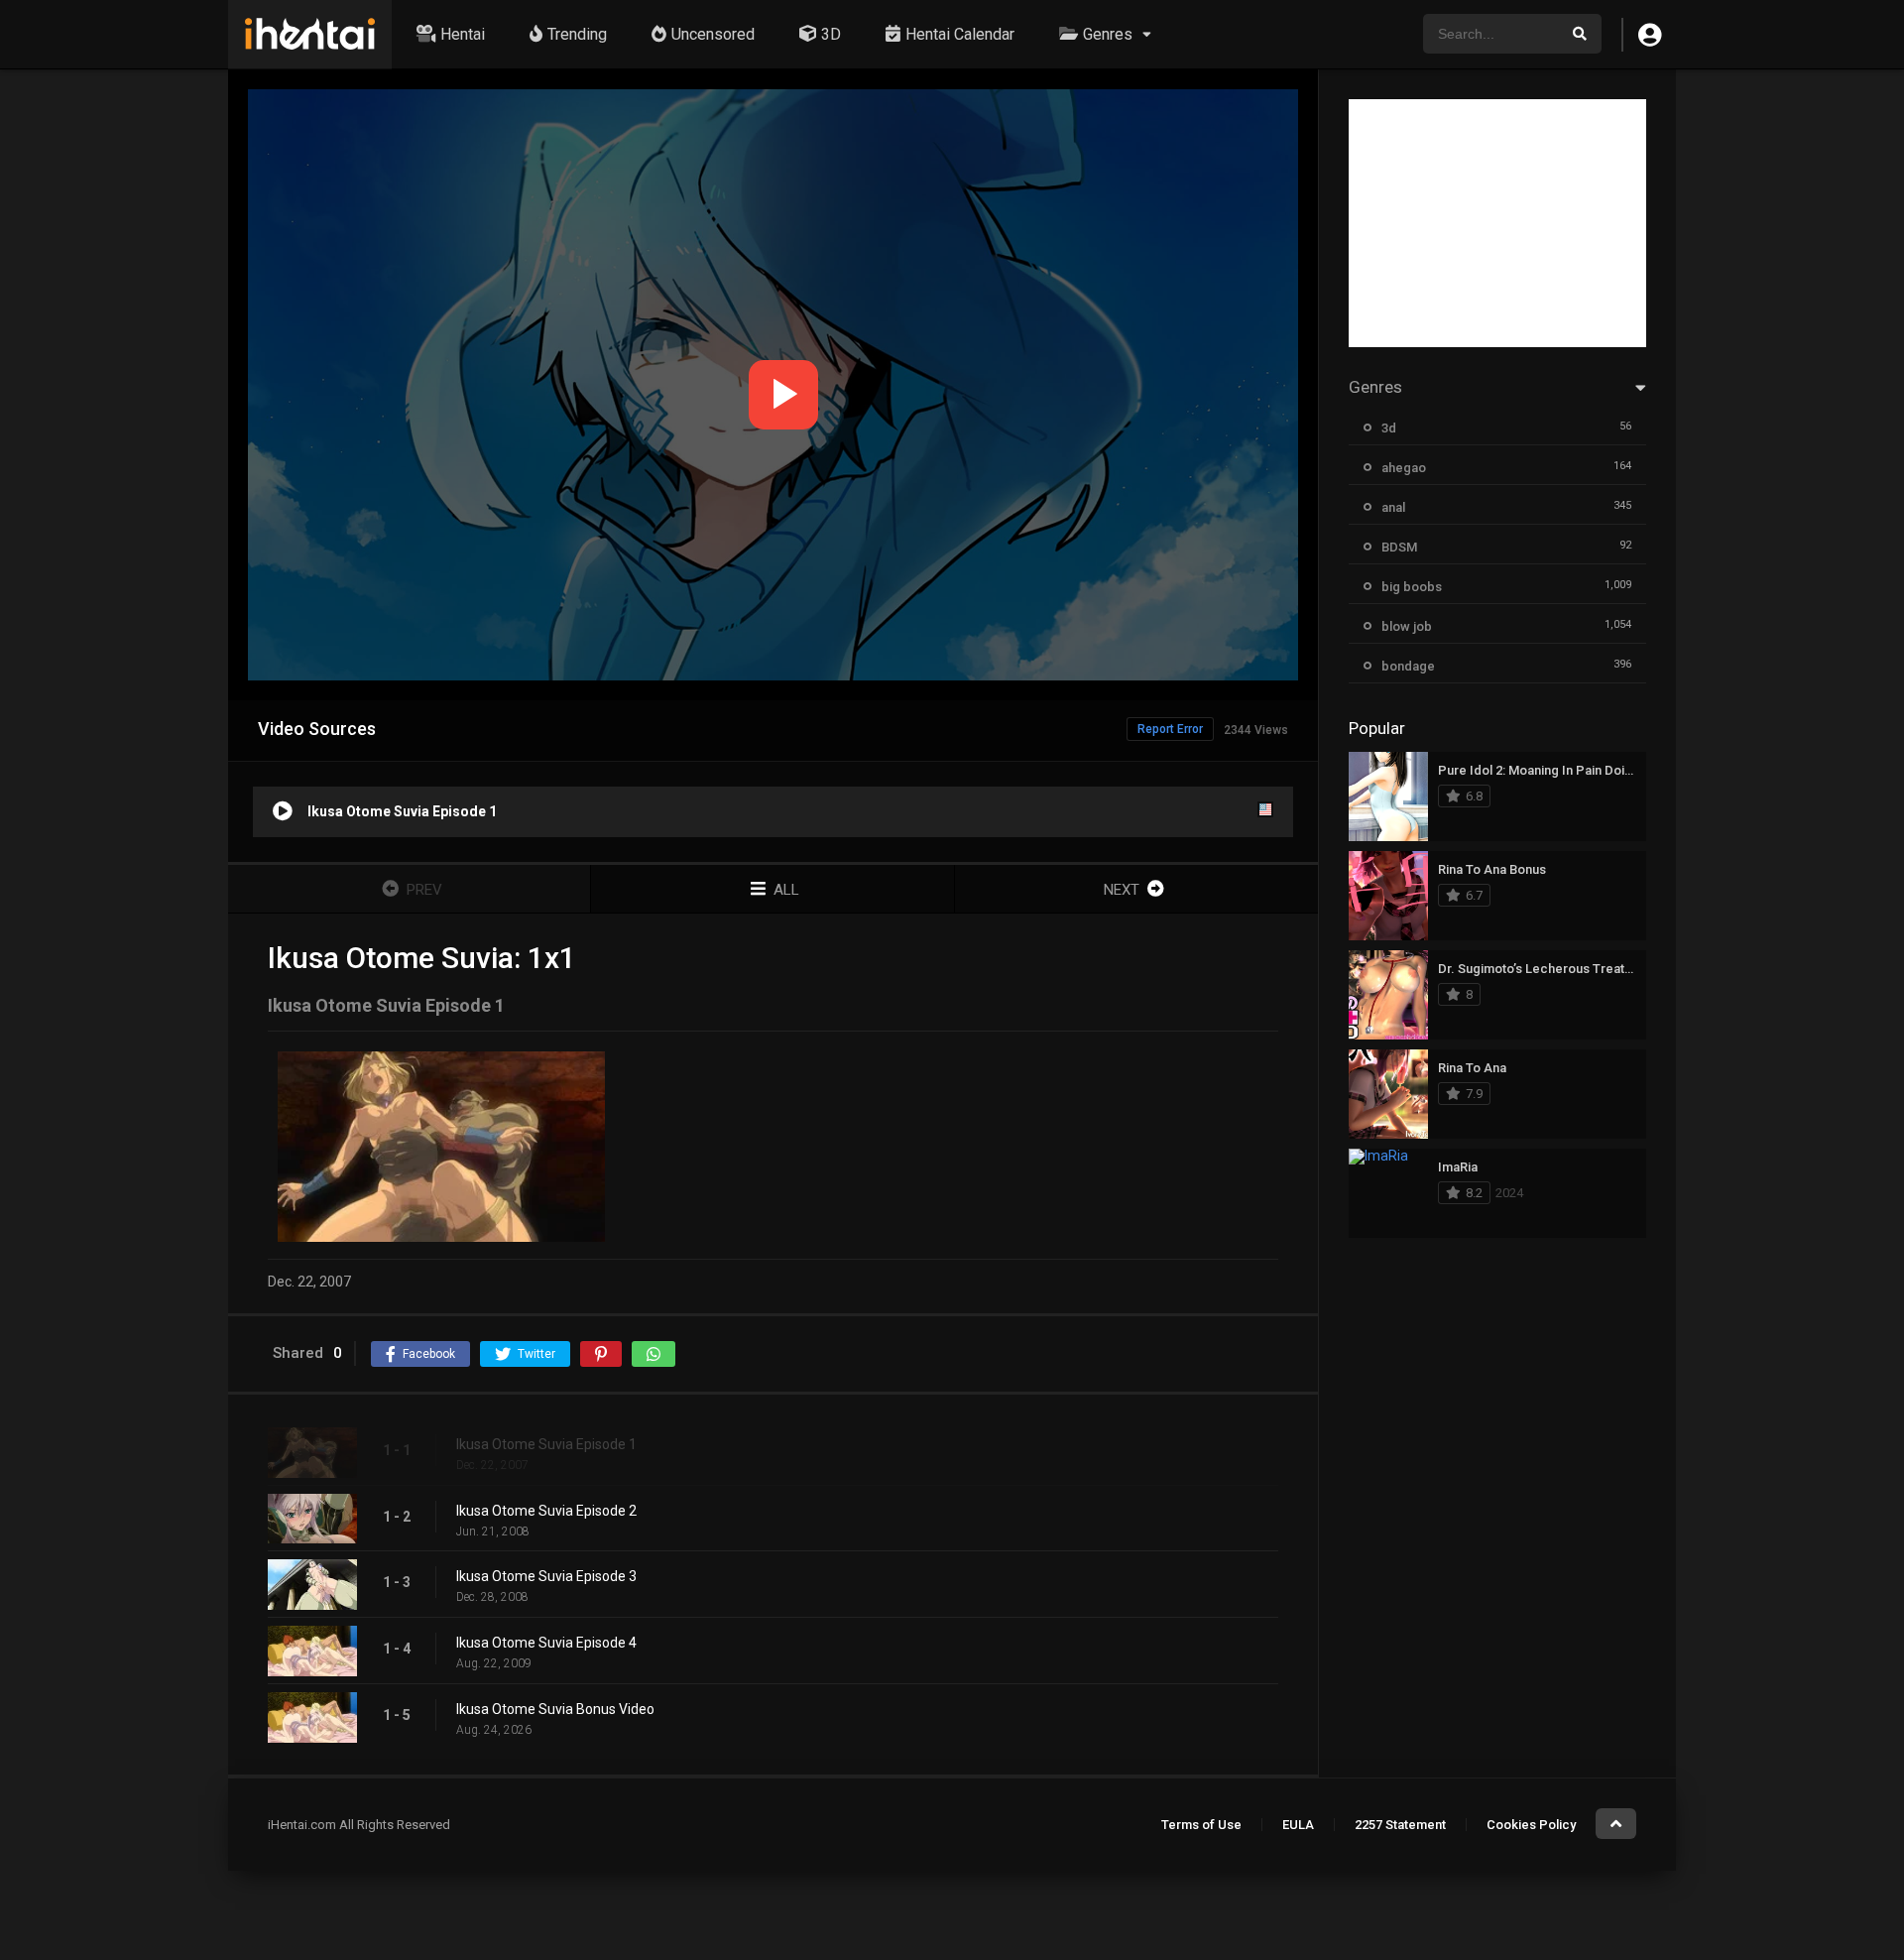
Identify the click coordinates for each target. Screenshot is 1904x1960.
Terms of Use (1201, 1825)
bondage (1408, 666)
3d (1389, 428)
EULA (1298, 1825)
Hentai (463, 34)
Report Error (1170, 729)
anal (1393, 507)
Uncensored (713, 34)
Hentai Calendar (960, 34)
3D (831, 34)
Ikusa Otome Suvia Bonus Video (555, 1709)
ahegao (1404, 468)
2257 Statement (1400, 1825)
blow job (1407, 626)
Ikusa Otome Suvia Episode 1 (546, 1444)
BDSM (1399, 547)
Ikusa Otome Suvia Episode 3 (546, 1576)
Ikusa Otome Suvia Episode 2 (546, 1511)
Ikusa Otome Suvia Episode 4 (546, 1643)
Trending (577, 34)
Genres (1108, 34)
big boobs (1412, 587)
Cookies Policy (1531, 1825)
